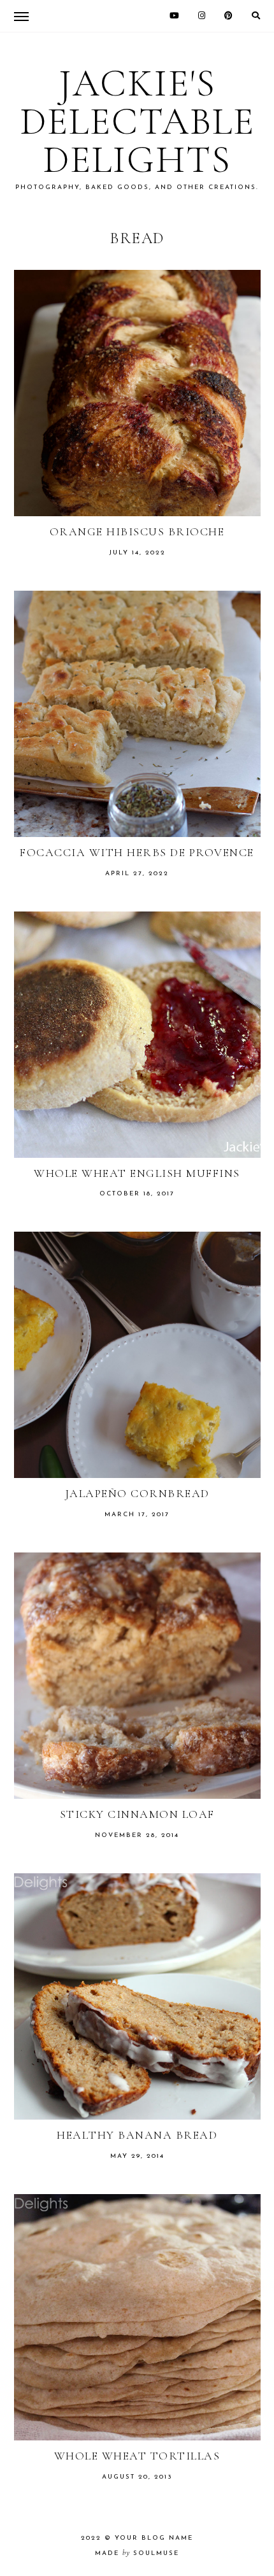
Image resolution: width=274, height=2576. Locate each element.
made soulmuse (137, 2553)
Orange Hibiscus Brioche (137, 531)
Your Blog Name (154, 2538)
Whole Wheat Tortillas (137, 2456)
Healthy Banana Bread (137, 2135)
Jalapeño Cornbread (137, 1493)
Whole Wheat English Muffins (137, 1173)
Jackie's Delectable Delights (137, 122)
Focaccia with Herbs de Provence (137, 852)
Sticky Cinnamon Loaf (137, 1814)
